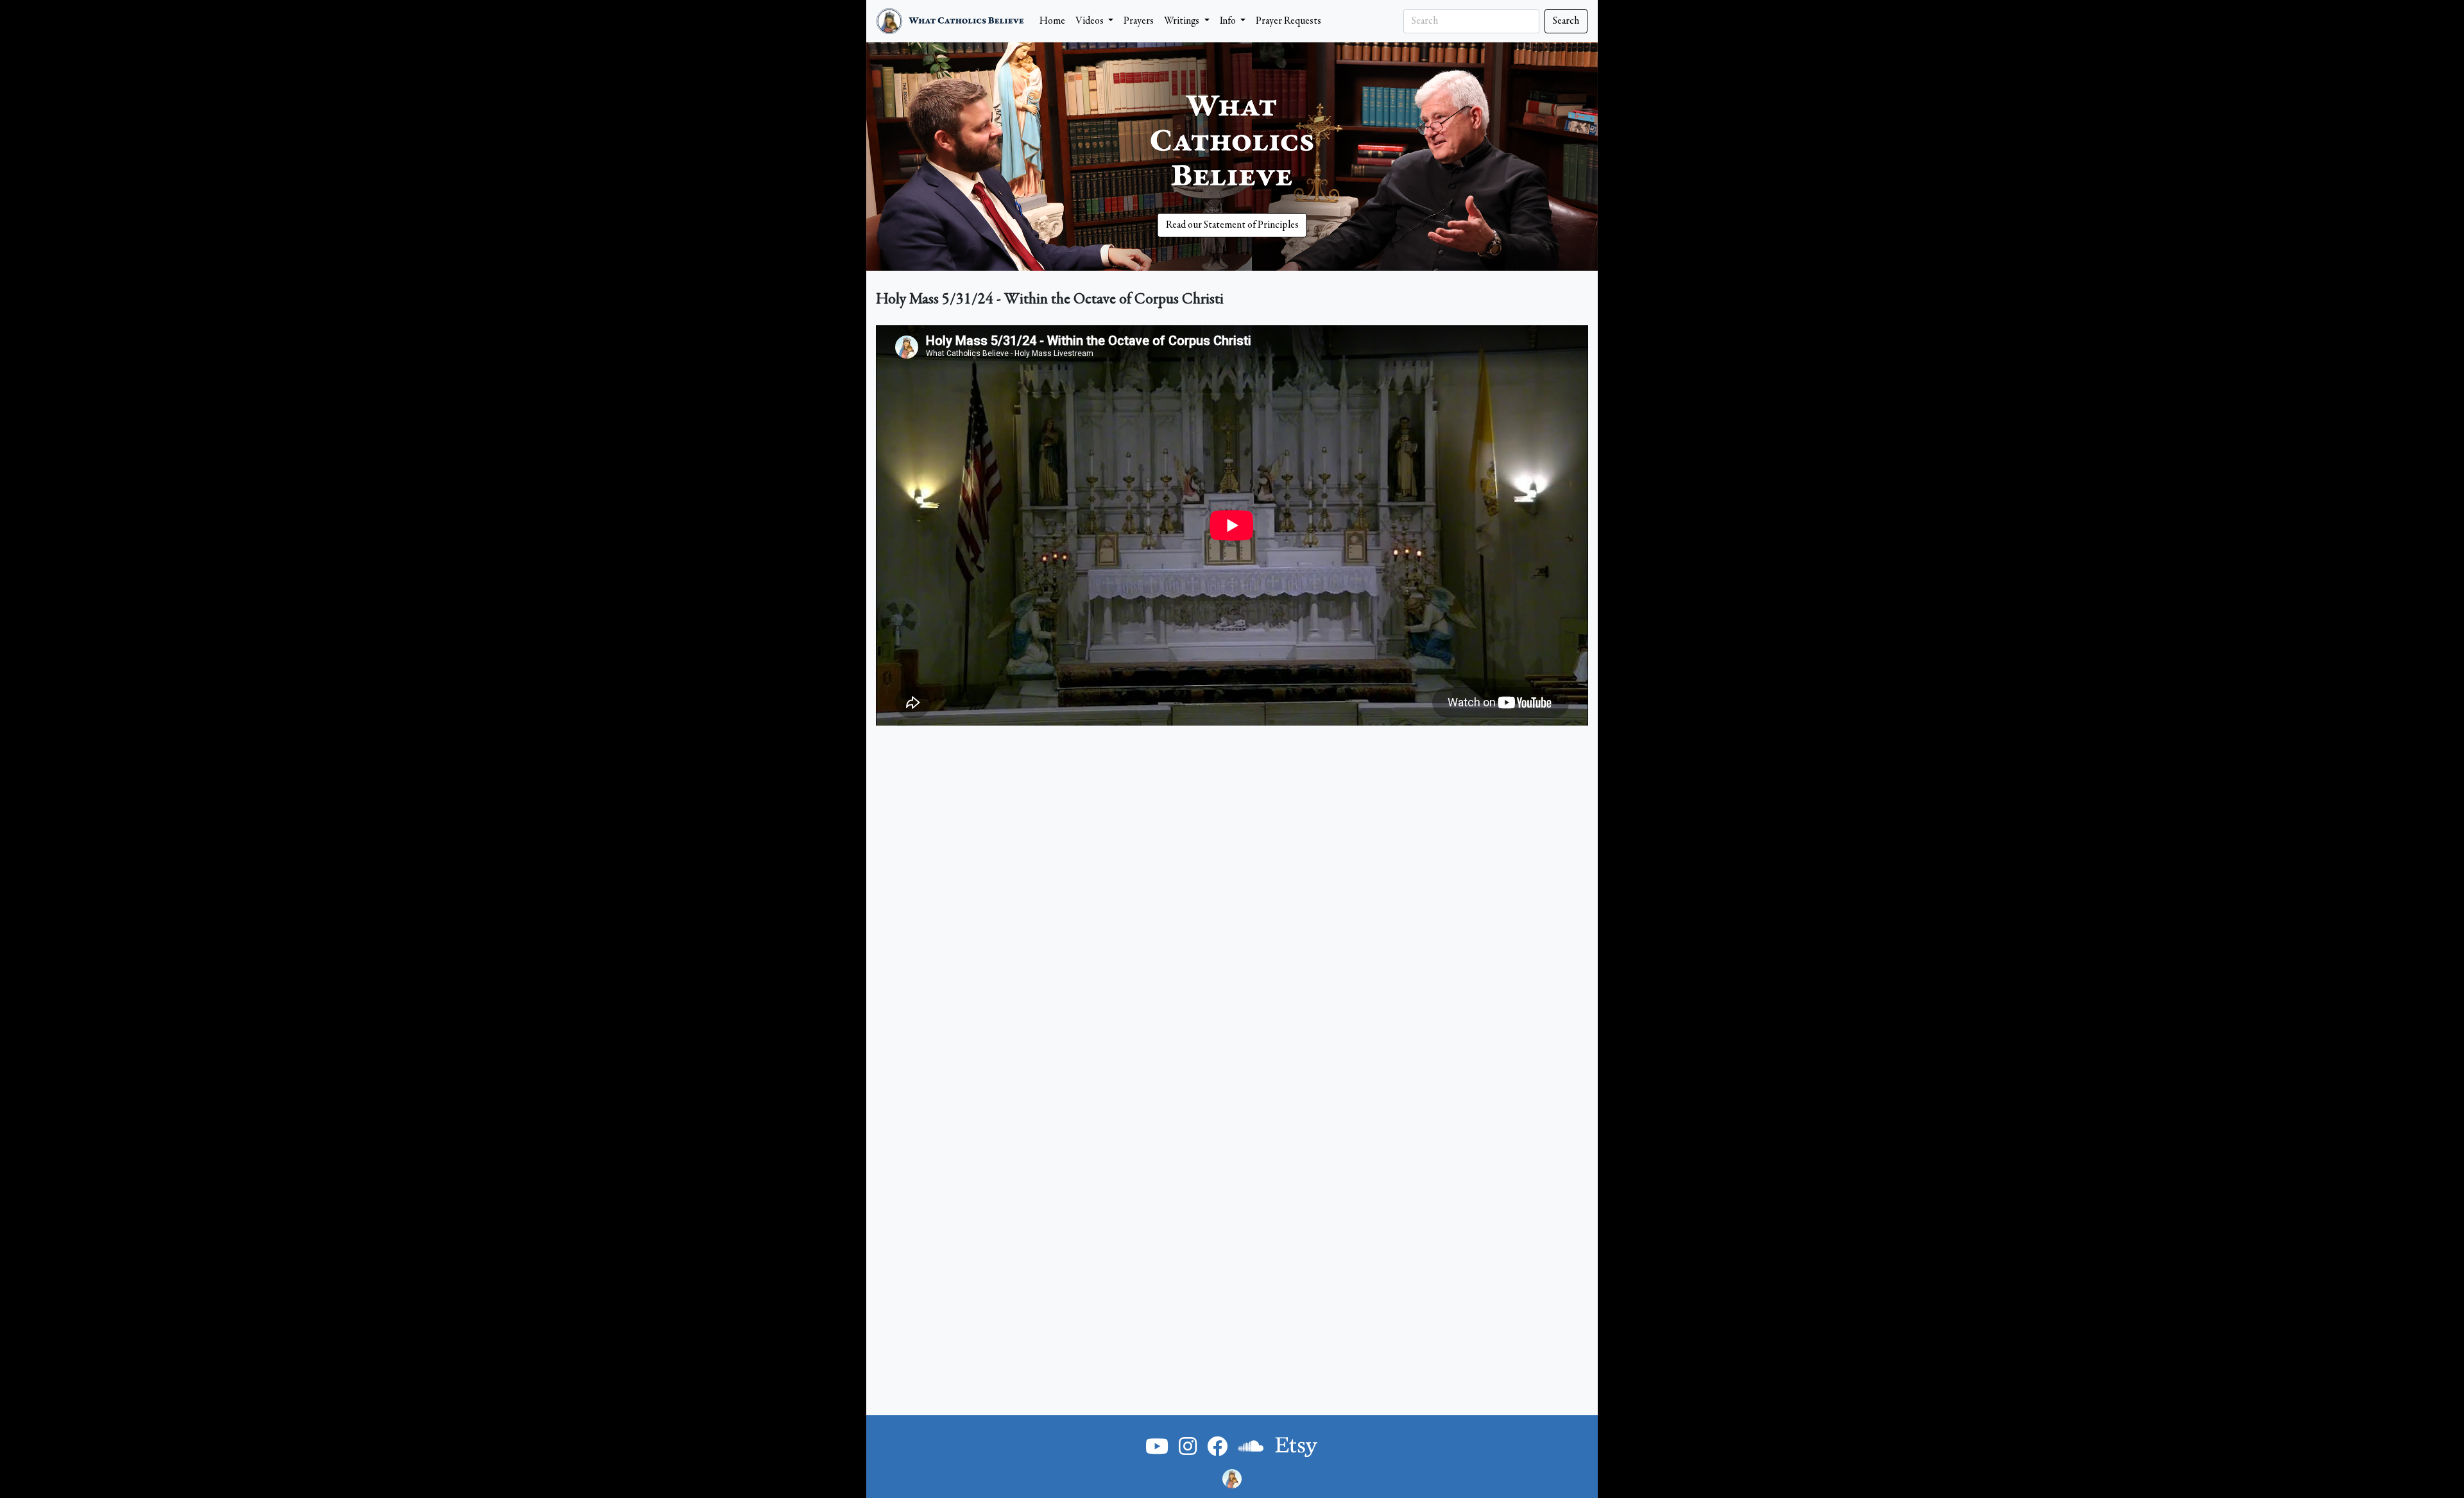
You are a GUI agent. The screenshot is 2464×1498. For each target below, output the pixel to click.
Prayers (1139, 21)
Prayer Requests (1288, 21)
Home (1052, 21)
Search (1566, 21)
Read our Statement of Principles (1232, 225)
